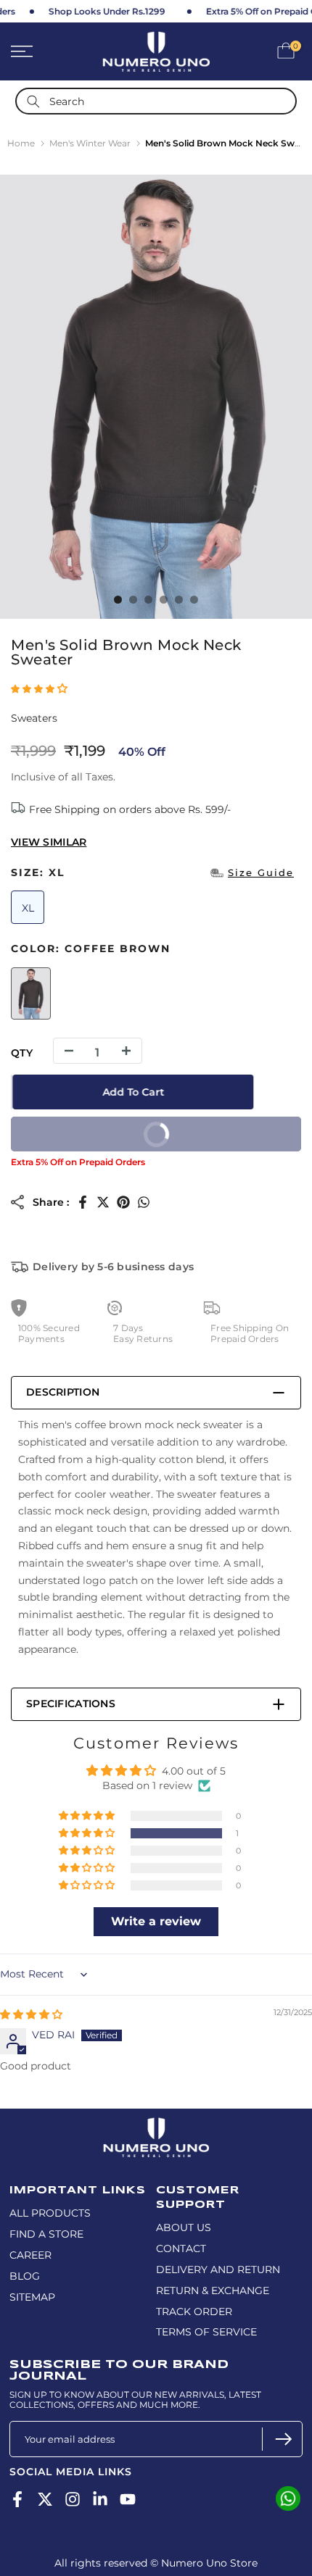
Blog (25, 2276)
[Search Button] (33, 101)
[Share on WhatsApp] (144, 1202)
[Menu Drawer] (43, 51)
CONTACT (181, 2248)
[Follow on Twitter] (45, 2499)
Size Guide (261, 872)
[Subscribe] (282, 2439)
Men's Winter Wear (90, 143)
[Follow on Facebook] (17, 2499)
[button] (39, 688)
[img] (31, 2014)
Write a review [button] (156, 1921)
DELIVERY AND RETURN (218, 2269)
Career (30, 2255)
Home (21, 143)
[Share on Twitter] (103, 1202)
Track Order (194, 2312)
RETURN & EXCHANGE (213, 2291)
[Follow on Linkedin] (100, 2499)
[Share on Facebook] (83, 1202)
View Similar (49, 842)
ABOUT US (184, 2227)
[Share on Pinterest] (123, 1202)
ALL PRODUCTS (50, 2213)
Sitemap (32, 2297)
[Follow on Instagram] (73, 2499)
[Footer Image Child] (156, 2124)
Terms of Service (206, 2332)
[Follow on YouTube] (128, 2499)
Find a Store (46, 2234)
